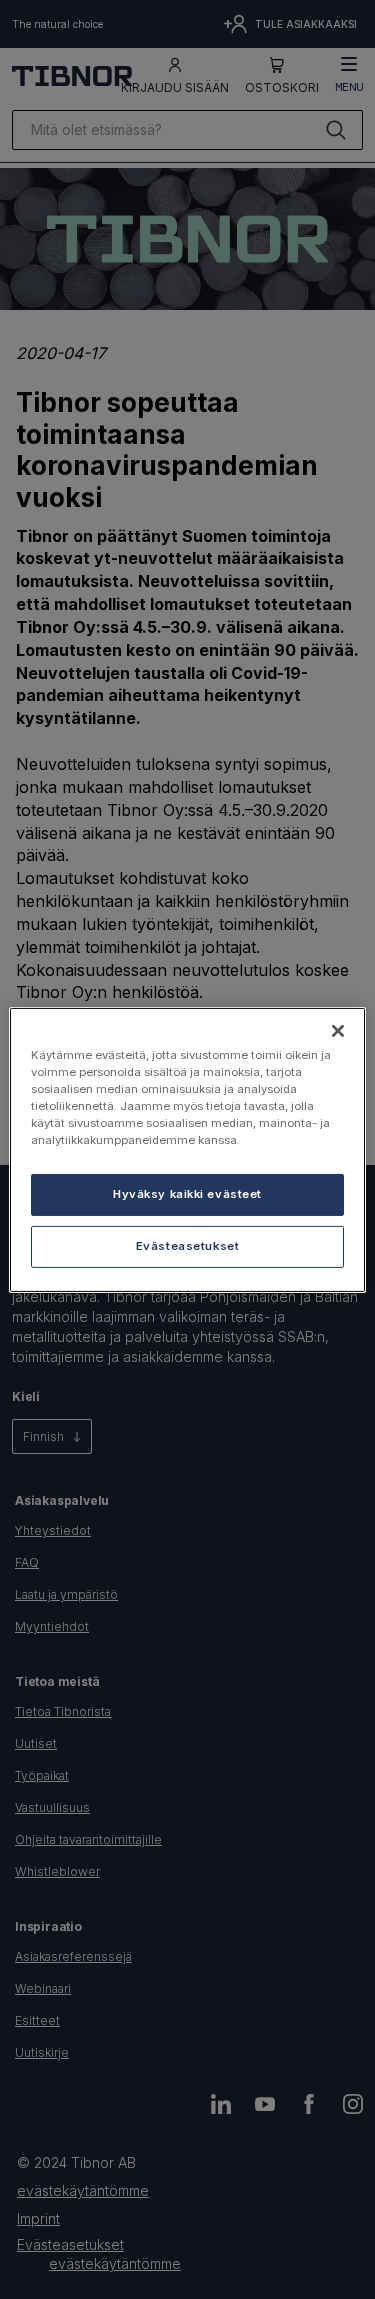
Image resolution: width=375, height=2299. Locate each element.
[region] (187, 1149)
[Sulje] (338, 1030)
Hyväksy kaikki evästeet (187, 1194)
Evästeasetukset (188, 1246)
